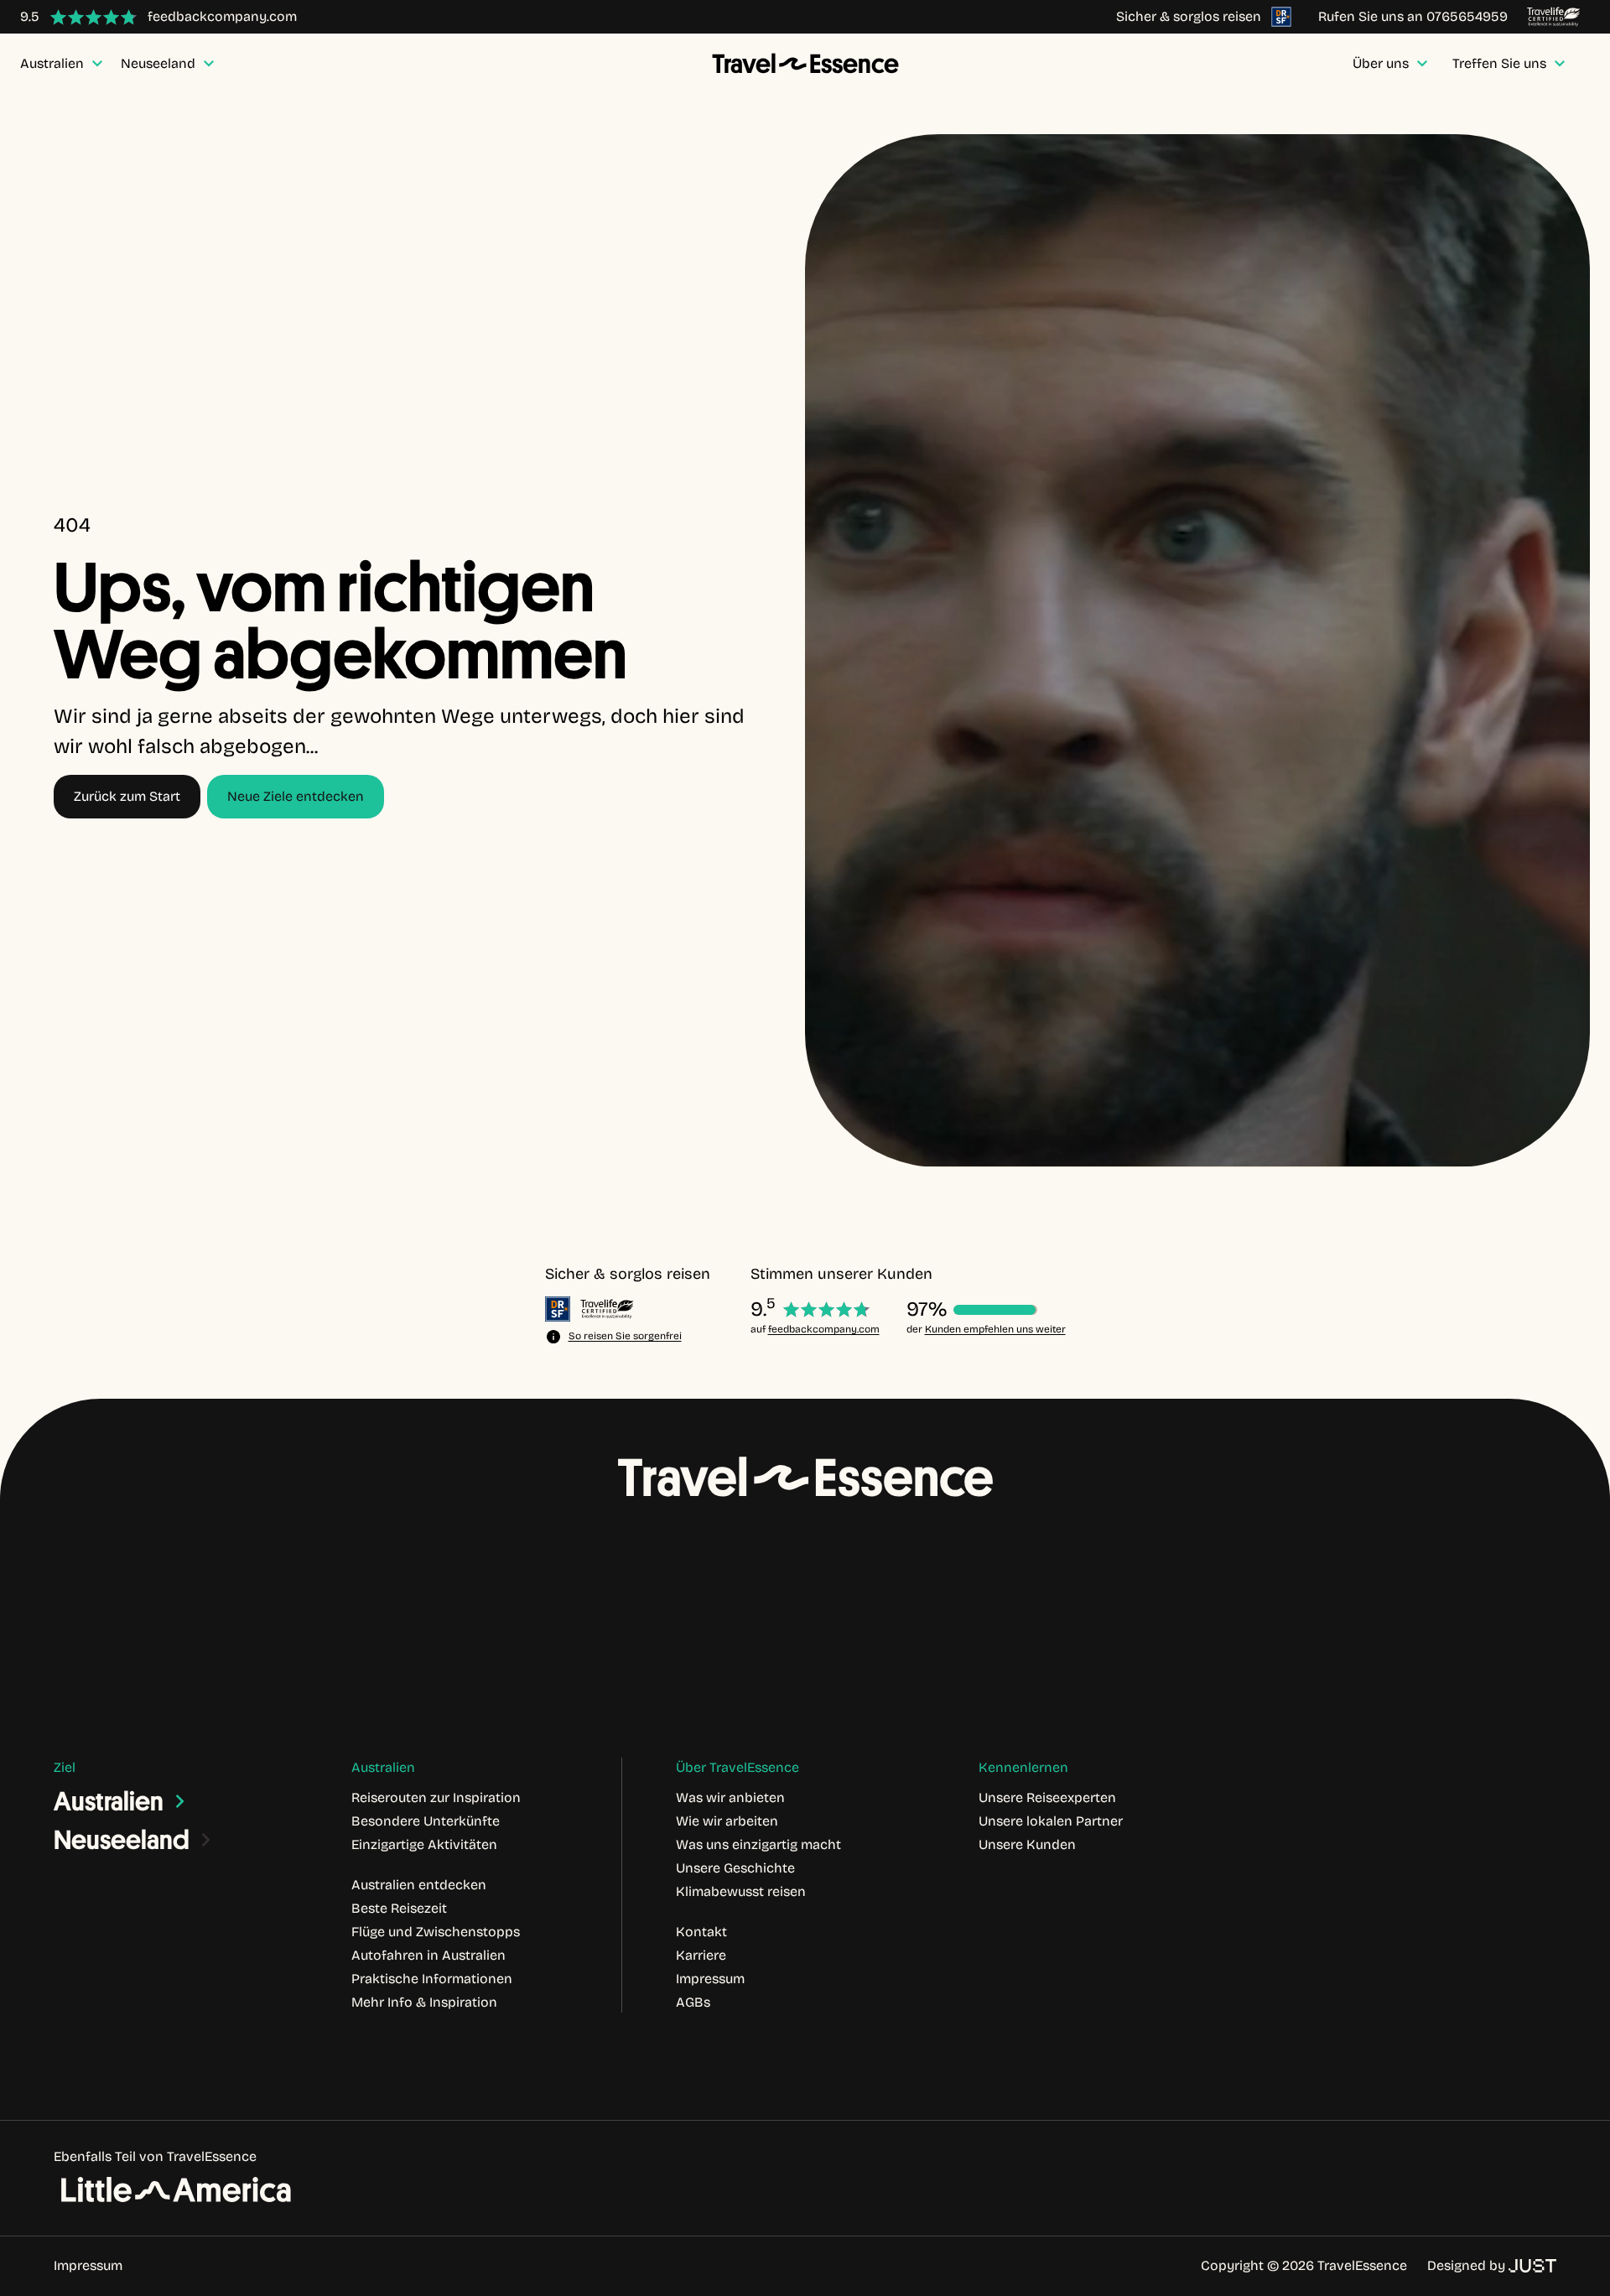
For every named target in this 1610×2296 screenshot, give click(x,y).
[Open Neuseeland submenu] (206, 1840)
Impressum (88, 2265)
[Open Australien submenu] (180, 1801)
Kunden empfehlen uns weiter (995, 1329)
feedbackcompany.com (824, 1329)
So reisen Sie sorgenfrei (625, 1336)
